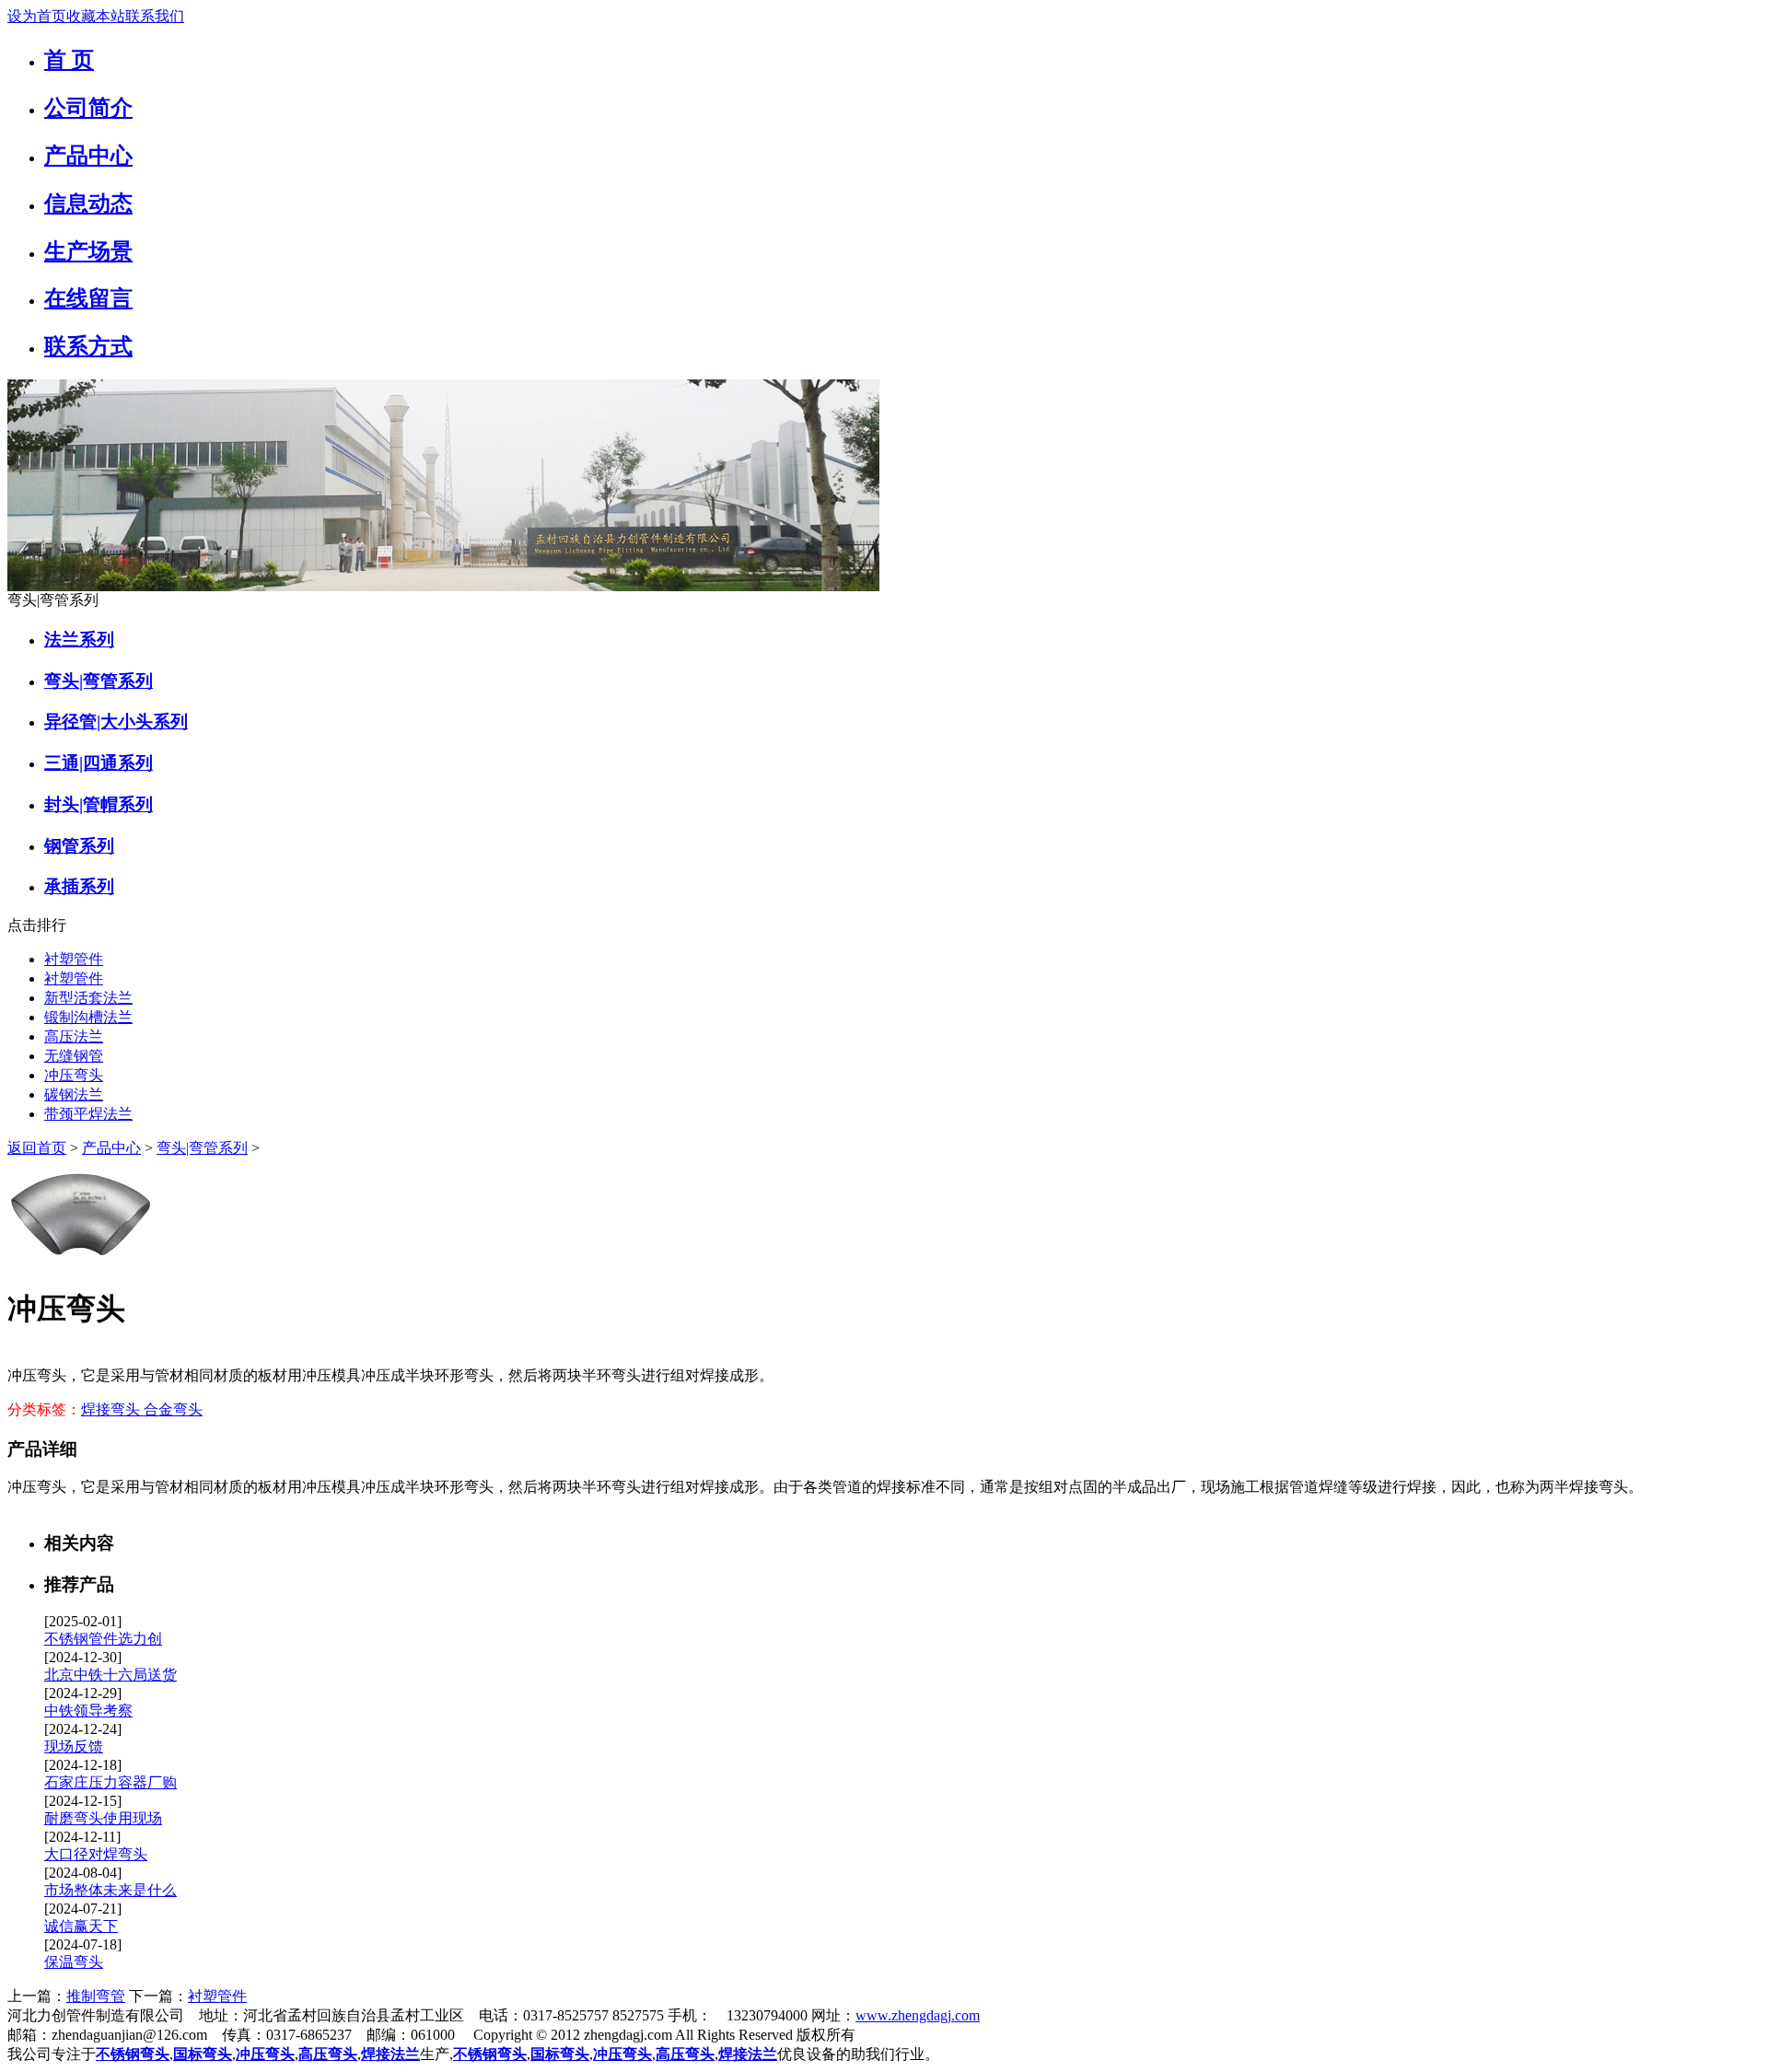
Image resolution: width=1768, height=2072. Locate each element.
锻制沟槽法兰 (88, 1017)
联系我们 (155, 16)
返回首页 (37, 1148)
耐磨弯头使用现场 (103, 1818)
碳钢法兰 (74, 1094)
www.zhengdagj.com (918, 2015)
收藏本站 (96, 16)
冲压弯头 (74, 1075)
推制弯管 (96, 1996)
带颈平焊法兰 (88, 1114)
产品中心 (111, 1148)
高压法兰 (74, 1036)
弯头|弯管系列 (202, 1148)
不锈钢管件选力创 (103, 1639)
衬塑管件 (74, 959)
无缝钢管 (74, 1056)
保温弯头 (74, 1962)
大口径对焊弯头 (96, 1854)
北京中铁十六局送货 (110, 1675)
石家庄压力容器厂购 (110, 1782)
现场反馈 (74, 1746)
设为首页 (37, 16)
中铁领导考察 (88, 1711)
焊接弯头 (112, 1409)
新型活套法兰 (88, 998)
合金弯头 (173, 1409)
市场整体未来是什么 (110, 1890)
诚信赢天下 (81, 1926)
